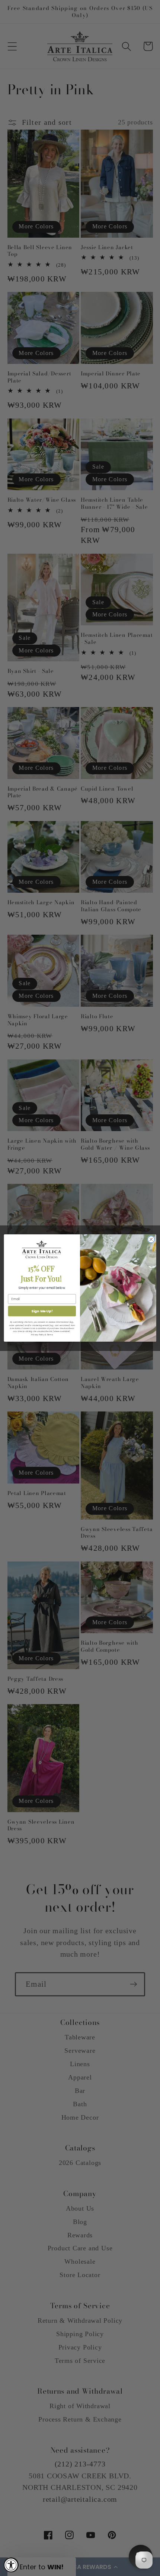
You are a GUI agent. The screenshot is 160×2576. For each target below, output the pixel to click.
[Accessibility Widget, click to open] (11, 2565)
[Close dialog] (151, 1239)
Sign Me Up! (42, 1311)
